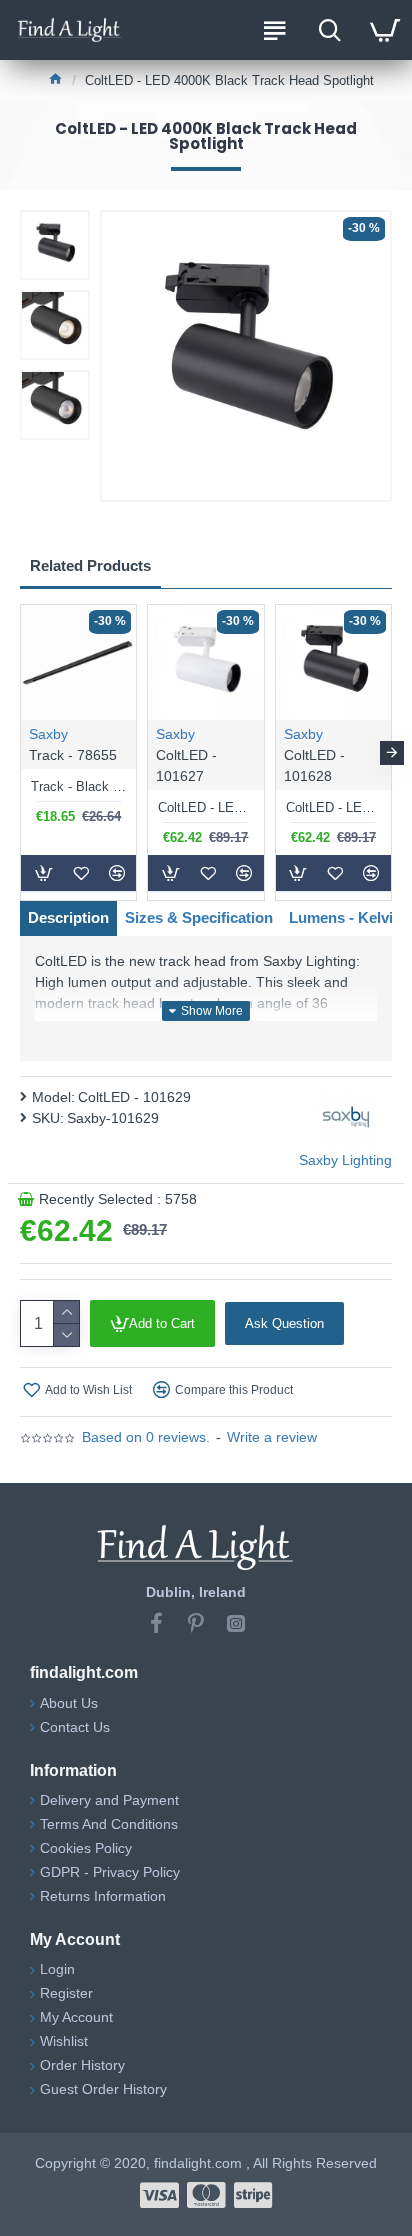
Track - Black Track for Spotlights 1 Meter (78, 786)
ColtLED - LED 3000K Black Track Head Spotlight (333, 807)
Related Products (90, 565)
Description (68, 917)
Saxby (48, 734)
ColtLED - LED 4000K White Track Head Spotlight (205, 807)
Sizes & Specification (199, 917)
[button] (20, 753)
